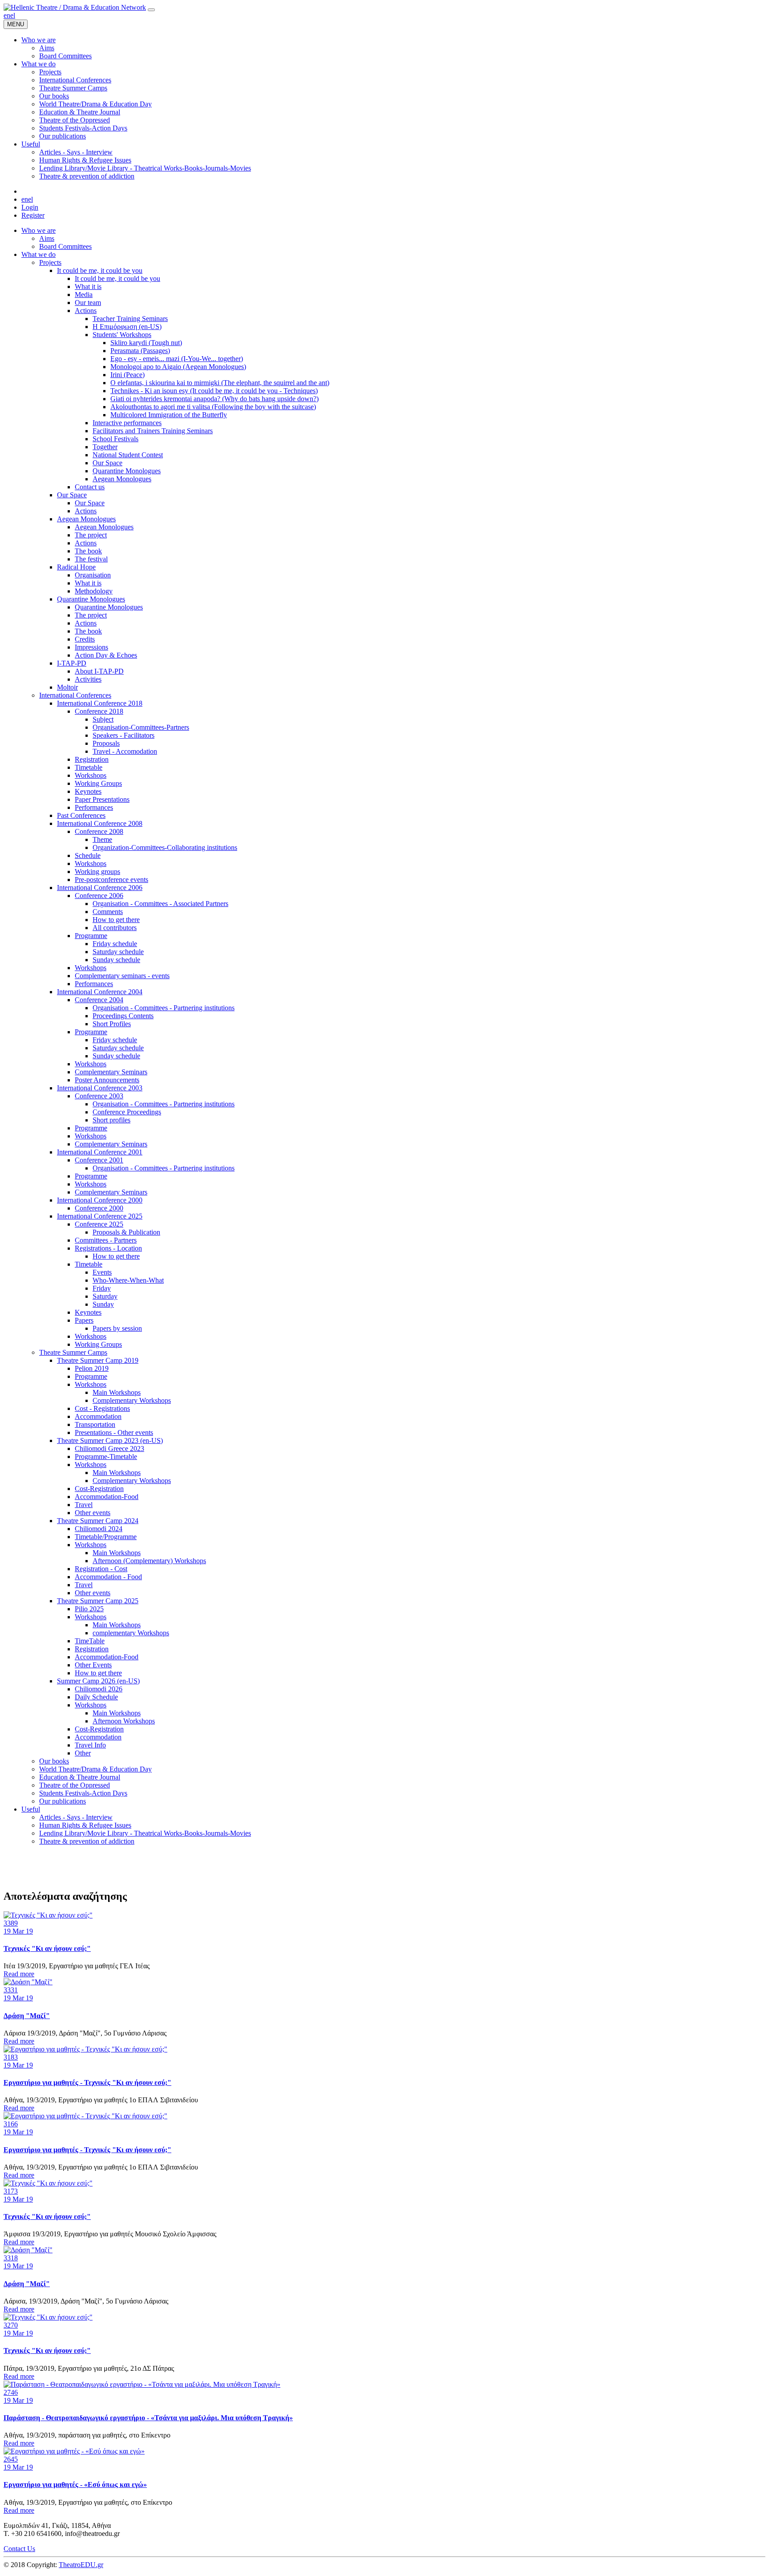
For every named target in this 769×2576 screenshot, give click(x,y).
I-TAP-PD (72, 663)
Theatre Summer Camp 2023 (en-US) (110, 1440)
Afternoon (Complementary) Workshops (149, 1561)
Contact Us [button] (19, 2549)
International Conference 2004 (100, 992)
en (7, 15)
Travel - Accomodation (125, 751)
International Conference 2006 (100, 888)
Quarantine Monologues (127, 471)
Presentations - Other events (114, 1432)
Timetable (89, 767)
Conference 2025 (99, 1224)
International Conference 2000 (100, 1200)
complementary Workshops (131, 1633)
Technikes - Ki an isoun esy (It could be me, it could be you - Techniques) (214, 391)
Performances (94, 807)
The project (91, 535)
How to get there (116, 920)
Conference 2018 (99, 711)
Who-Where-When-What (128, 1280)
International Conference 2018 (100, 703)
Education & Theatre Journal (80, 1777)
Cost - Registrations (102, 1408)
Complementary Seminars (111, 1072)
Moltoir (67, 687)
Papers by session (117, 1328)
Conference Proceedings (127, 1112)
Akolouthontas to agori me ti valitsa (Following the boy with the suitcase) (213, 407)
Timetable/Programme (106, 1537)
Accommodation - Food (108, 1577)
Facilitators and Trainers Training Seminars (153, 431)
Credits (85, 639)
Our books (54, 1761)
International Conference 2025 (100, 1216)
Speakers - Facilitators (123, 735)
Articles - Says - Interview (76, 1817)
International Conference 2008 (100, 823)
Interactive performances (127, 423)
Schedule (88, 855)
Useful (31, 1809)
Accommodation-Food (107, 1497)
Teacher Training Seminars (130, 319)
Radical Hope (76, 567)
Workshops (91, 775)
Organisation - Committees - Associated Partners (160, 904)
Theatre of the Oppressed (75, 1785)
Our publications (63, 1801)
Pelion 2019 (92, 1368)
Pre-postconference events (111, 880)
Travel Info (90, 1745)
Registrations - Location (108, 1248)
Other (83, 1753)
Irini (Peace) (127, 375)
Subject (103, 719)
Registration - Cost (101, 1569)
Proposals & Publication (126, 1232)
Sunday (103, 1304)
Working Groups (98, 783)
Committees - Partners (106, 1240)
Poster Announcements (107, 1080)
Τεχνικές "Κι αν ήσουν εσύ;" (47, 1948)
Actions (86, 311)
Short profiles (111, 1120)
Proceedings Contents (123, 1016)
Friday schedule (115, 944)
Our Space (107, 463)
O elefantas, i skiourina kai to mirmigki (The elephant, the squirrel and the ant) (220, 383)
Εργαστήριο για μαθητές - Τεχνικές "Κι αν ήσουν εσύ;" (87, 2082)
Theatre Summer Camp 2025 (98, 1601)
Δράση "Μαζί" (27, 2016)
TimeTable (90, 1641)
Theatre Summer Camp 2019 (98, 1360)
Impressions (91, 647)
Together (105, 447)
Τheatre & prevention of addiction (87, 1841)
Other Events (93, 1665)
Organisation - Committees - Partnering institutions (164, 1008)
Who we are (38, 230)
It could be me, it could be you (100, 270)
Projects (50, 262)
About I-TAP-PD (99, 671)
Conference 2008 (99, 831)
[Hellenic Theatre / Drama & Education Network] (75, 7)
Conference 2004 (99, 1000)
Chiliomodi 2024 (99, 1529)
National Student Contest (128, 455)
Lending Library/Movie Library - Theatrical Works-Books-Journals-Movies (145, 1833)
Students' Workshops (122, 335)
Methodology (94, 591)
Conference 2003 (99, 1096)
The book (88, 551)
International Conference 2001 (100, 1152)
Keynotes (88, 791)
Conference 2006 (99, 896)
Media (84, 295)
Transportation (95, 1424)
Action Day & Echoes (106, 655)
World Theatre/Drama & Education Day (95, 1769)
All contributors (115, 928)
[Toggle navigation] (151, 10)
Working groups (97, 872)
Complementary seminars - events (122, 976)
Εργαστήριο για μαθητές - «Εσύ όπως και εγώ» (75, 2485)
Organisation (93, 575)
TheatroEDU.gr (81, 2565)
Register (33, 215)
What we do (38, 254)
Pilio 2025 (89, 1609)
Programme (91, 936)
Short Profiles (112, 1024)
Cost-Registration (99, 1489)
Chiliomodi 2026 (99, 1689)
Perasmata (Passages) (140, 351)
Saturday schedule (118, 952)
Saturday (105, 1296)
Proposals (106, 743)
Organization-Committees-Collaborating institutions (165, 847)
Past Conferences (81, 815)
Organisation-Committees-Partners (141, 727)
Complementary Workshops (132, 1400)
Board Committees (65, 246)
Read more (19, 1974)
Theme (102, 839)
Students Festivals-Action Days (83, 1793)
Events (102, 1272)
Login (30, 207)
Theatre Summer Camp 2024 (98, 1521)
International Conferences (75, 695)
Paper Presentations (102, 799)
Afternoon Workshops (124, 1721)
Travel (84, 1505)
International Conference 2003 (100, 1088)
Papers (84, 1320)
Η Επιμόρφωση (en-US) (127, 327)
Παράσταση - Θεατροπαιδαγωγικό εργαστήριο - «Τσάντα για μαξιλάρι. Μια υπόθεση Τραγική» (148, 2418)
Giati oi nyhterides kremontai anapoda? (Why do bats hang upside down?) (215, 399)
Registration (92, 759)
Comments (108, 912)
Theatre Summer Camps (73, 1352)
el (13, 15)
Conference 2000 (99, 1208)
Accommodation (98, 1416)
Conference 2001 (99, 1160)
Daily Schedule (96, 1697)
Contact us (90, 487)
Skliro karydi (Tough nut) (146, 343)
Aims (47, 238)
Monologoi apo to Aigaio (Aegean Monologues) (178, 367)
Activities (88, 679)
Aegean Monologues (122, 479)
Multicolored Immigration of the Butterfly (169, 415)
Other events (93, 1513)
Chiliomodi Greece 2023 (109, 1448)
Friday (102, 1288)
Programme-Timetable (106, 1457)
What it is (88, 286)
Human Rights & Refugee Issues (85, 1825)
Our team (88, 303)
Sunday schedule (116, 960)
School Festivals (115, 439)
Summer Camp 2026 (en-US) (98, 1681)
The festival (91, 559)
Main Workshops (117, 1392)
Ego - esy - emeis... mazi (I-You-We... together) (177, 359)
